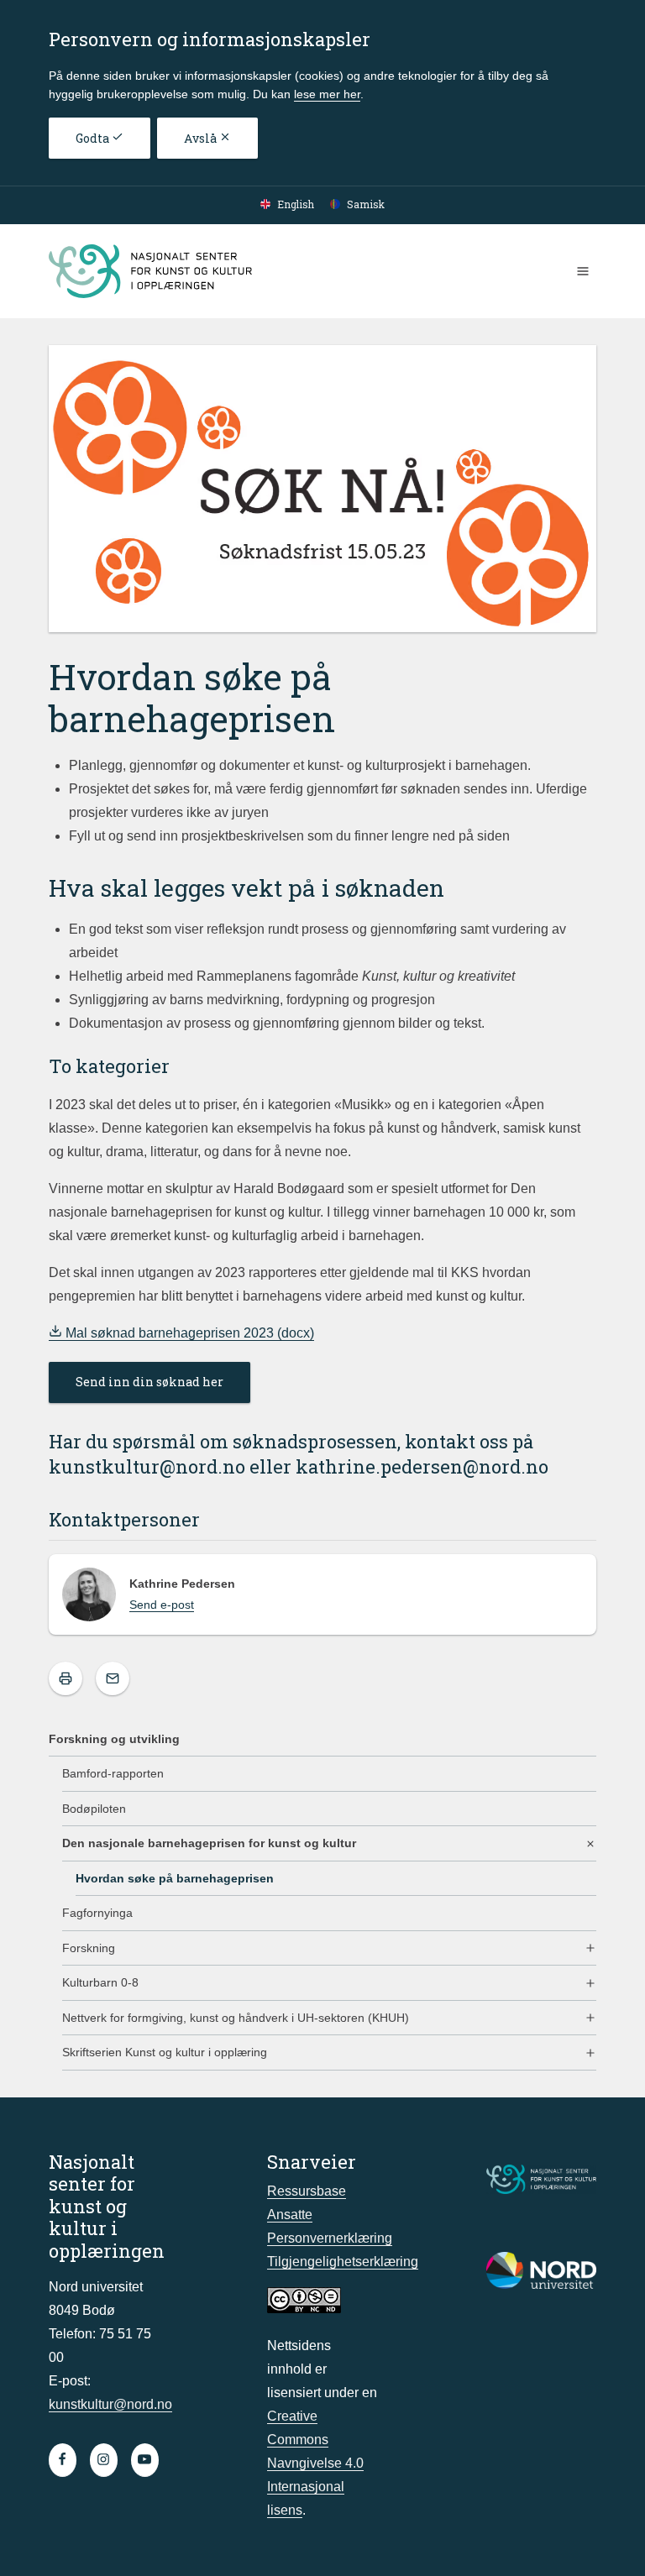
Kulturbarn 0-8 (100, 1982)
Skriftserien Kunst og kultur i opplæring (165, 2052)
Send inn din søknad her (149, 1382)
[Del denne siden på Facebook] (113, 1678)
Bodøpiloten (94, 1809)
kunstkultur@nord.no (147, 1466)
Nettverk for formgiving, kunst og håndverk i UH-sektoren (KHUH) (236, 2018)
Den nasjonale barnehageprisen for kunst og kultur (209, 1843)
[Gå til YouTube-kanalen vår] (145, 2460)
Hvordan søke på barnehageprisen (175, 1878)
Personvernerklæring (330, 2238)
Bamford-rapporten (113, 1773)
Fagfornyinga (97, 1913)
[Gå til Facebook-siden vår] (63, 2460)
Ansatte (290, 2215)
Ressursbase (307, 2191)
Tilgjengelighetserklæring (343, 2262)
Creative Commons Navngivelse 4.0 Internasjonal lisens (315, 2463)
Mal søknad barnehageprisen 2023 (170, 1333)
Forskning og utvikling (114, 1739)
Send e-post (162, 1605)
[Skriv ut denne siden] (66, 1678)
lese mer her (327, 94)
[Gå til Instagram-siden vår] (104, 2460)
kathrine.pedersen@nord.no (422, 1466)
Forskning (89, 1948)
